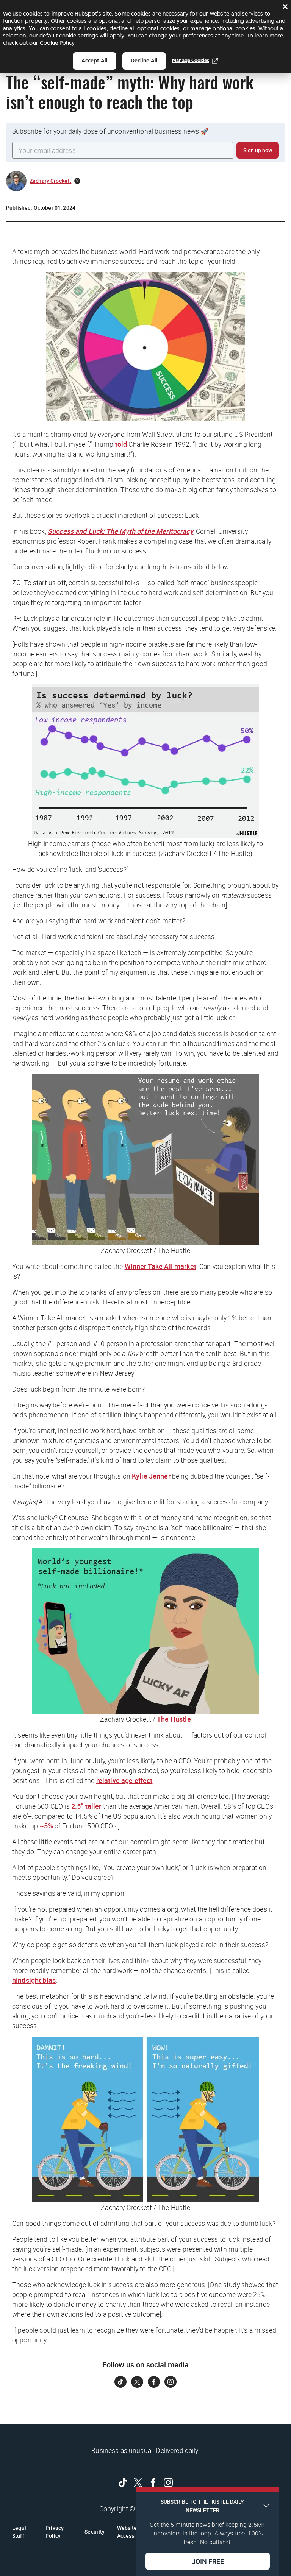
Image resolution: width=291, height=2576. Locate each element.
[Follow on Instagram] (171, 2382)
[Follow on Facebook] (154, 2382)
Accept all (95, 61)
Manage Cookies (191, 60)
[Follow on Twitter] (137, 2382)
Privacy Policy (55, 2532)
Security (95, 2532)
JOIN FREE (208, 2561)
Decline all (144, 61)
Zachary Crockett (50, 181)
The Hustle (174, 1719)
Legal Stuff (19, 2532)
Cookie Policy (57, 43)
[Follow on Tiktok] (120, 2382)
